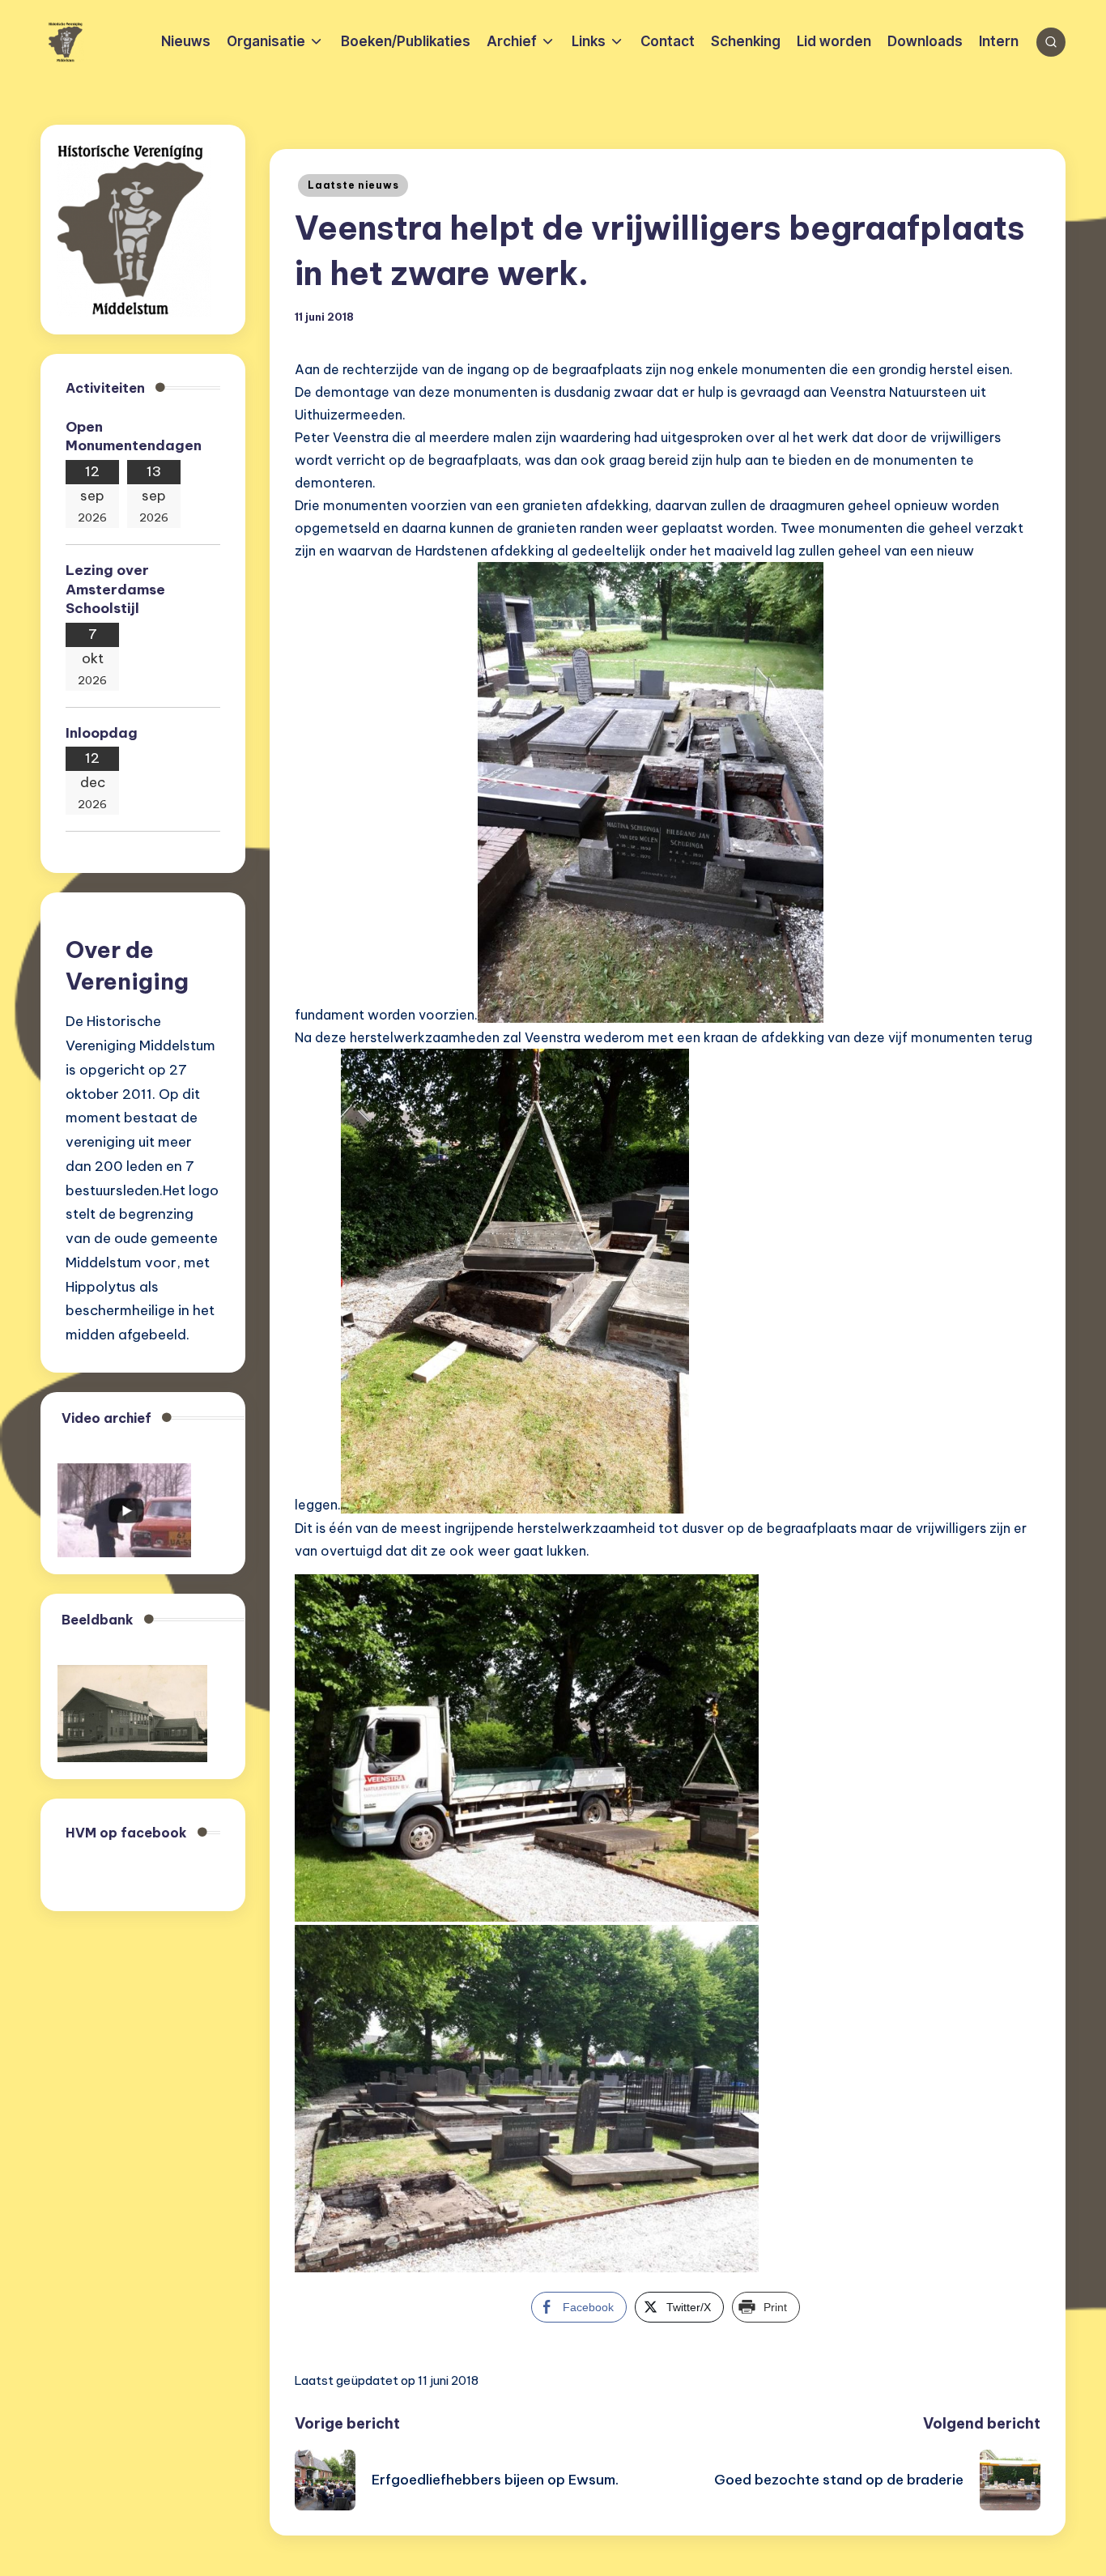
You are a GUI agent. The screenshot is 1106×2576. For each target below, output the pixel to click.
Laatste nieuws (353, 185)
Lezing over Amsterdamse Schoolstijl (115, 590)
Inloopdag (102, 733)
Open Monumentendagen (134, 436)
